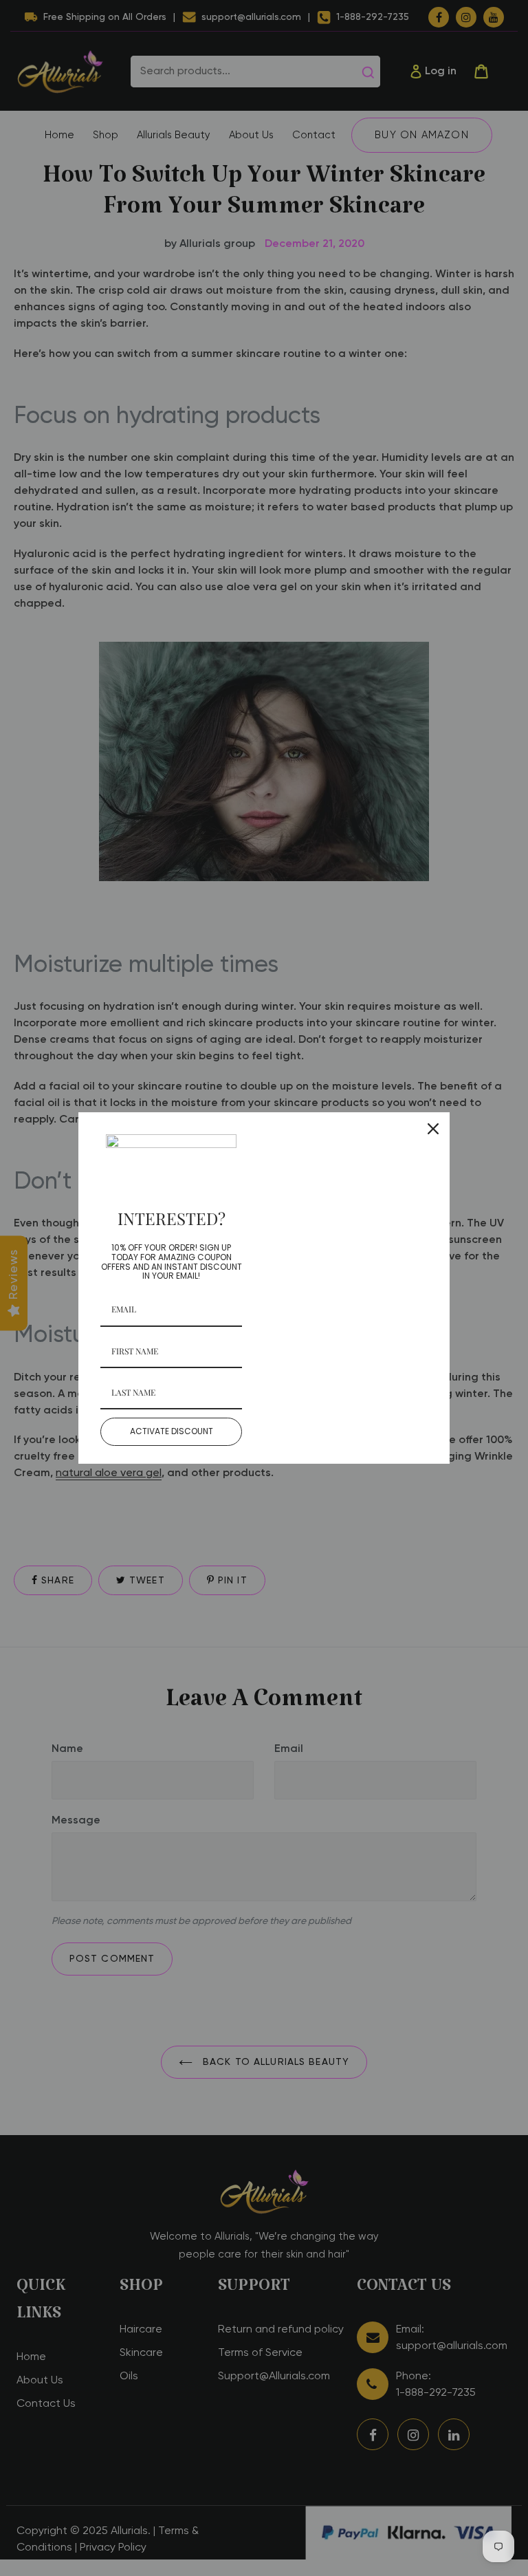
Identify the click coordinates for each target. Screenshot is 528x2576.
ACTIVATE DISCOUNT (172, 1431)
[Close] (433, 1129)
